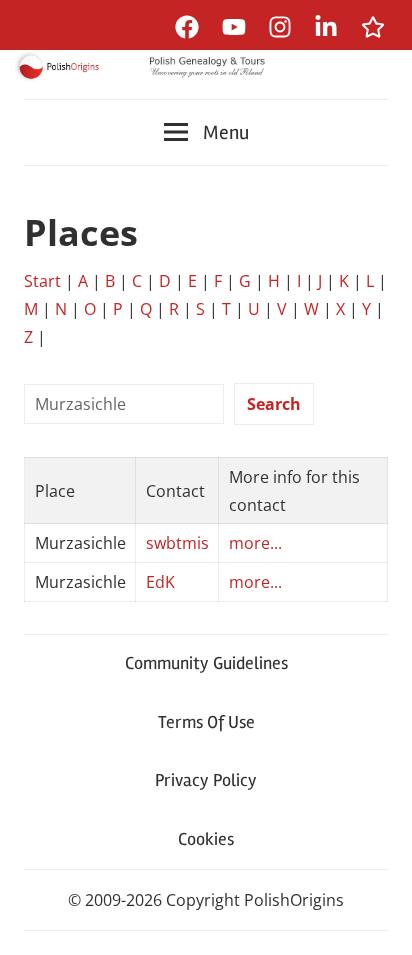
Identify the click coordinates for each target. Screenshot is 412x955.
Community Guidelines (206, 663)
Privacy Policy (206, 780)
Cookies (206, 839)
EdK (160, 582)
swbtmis (177, 543)
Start (42, 281)
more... (255, 543)
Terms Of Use (206, 722)
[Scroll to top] (377, 920)
